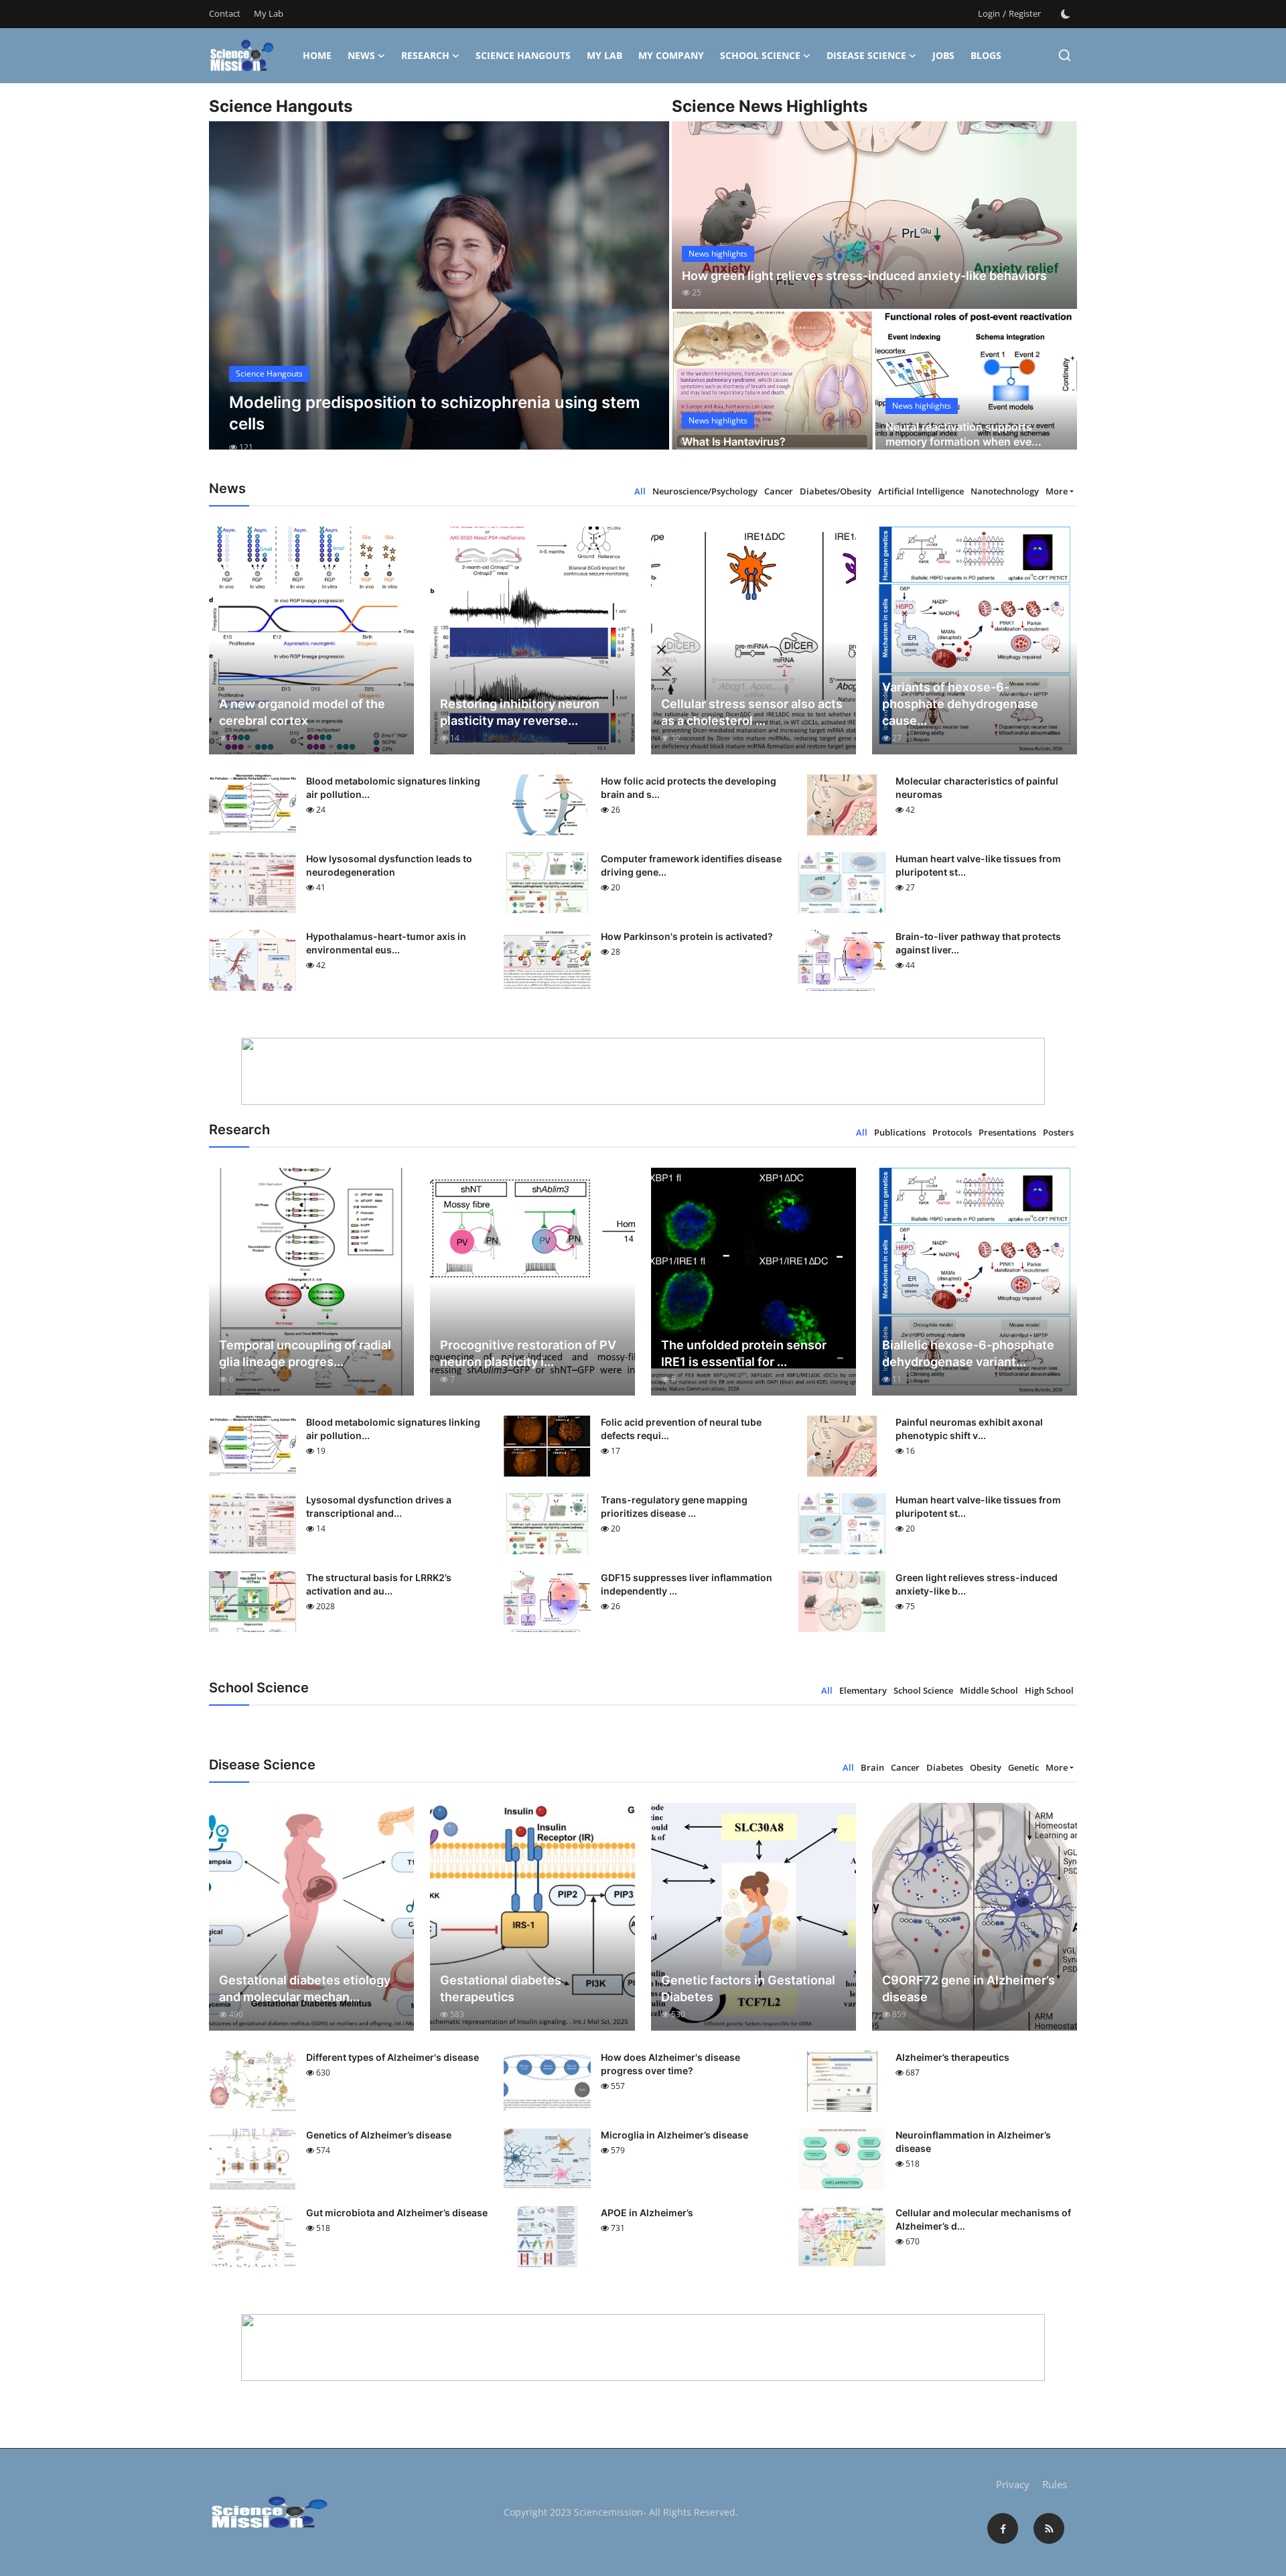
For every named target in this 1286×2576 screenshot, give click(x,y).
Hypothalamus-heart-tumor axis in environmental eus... (386, 943)
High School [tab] (1049, 1690)
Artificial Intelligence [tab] (921, 491)
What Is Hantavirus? (734, 442)
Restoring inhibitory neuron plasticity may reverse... (520, 712)
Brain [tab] (872, 1767)
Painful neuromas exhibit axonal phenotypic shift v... (969, 1429)
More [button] (1057, 491)
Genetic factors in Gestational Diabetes (748, 1988)
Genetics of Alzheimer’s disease (379, 2135)
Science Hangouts (523, 55)
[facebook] (1003, 2528)
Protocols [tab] (952, 1132)
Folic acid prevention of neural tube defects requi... (681, 1429)
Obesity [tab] (986, 1767)
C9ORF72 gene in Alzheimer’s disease (969, 1988)
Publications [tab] (900, 1132)
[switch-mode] (1066, 14)
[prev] (231, 297)
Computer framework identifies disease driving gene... (691, 865)
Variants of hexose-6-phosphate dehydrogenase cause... (960, 704)
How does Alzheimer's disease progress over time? (670, 2064)
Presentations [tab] (1007, 1132)
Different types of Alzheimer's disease (392, 2057)
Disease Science (866, 55)
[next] (647, 297)
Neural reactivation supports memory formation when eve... (963, 434)
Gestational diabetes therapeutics (501, 1988)
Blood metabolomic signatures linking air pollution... (393, 788)
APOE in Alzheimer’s (647, 2213)
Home (317, 55)
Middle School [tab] (989, 1690)
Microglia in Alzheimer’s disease (674, 2135)
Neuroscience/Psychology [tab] (705, 491)
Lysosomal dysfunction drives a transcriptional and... (379, 1506)
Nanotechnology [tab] (1005, 491)
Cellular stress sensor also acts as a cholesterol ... (752, 712)
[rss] (1049, 2528)
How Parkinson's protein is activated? (687, 936)
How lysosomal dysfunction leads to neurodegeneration (389, 865)
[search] (1065, 55)
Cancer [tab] (779, 491)
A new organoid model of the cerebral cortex (302, 712)
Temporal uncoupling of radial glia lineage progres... (305, 1353)
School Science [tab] (923, 1690)
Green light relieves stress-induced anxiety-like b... (977, 1584)
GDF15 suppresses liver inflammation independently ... (687, 1584)
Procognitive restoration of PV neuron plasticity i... (528, 1353)
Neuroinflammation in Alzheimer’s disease (973, 2142)
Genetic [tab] (1023, 1767)
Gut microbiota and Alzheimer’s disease (397, 2213)
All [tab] (640, 491)
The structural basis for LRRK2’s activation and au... (379, 1584)
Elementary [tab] (863, 1690)
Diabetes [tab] (945, 1767)
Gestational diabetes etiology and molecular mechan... (305, 1988)
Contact (225, 13)
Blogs (986, 55)
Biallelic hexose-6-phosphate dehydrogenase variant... (968, 1353)
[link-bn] (643, 1071)
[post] (439, 297)
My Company (671, 55)
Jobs (943, 55)
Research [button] (425, 55)
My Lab (269, 13)
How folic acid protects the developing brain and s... (689, 788)
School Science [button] (760, 55)
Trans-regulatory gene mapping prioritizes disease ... (674, 1506)
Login (989, 13)
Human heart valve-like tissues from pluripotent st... (978, 865)
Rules (1055, 2484)
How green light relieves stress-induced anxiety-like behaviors (864, 276)
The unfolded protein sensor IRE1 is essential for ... (744, 1353)
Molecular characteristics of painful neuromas (977, 788)
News (361, 55)
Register (1025, 13)
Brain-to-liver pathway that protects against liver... (978, 943)
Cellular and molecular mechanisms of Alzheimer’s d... (983, 2219)
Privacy (1013, 2484)
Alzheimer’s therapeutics (952, 2057)
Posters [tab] (1058, 1132)
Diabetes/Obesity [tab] (836, 491)
